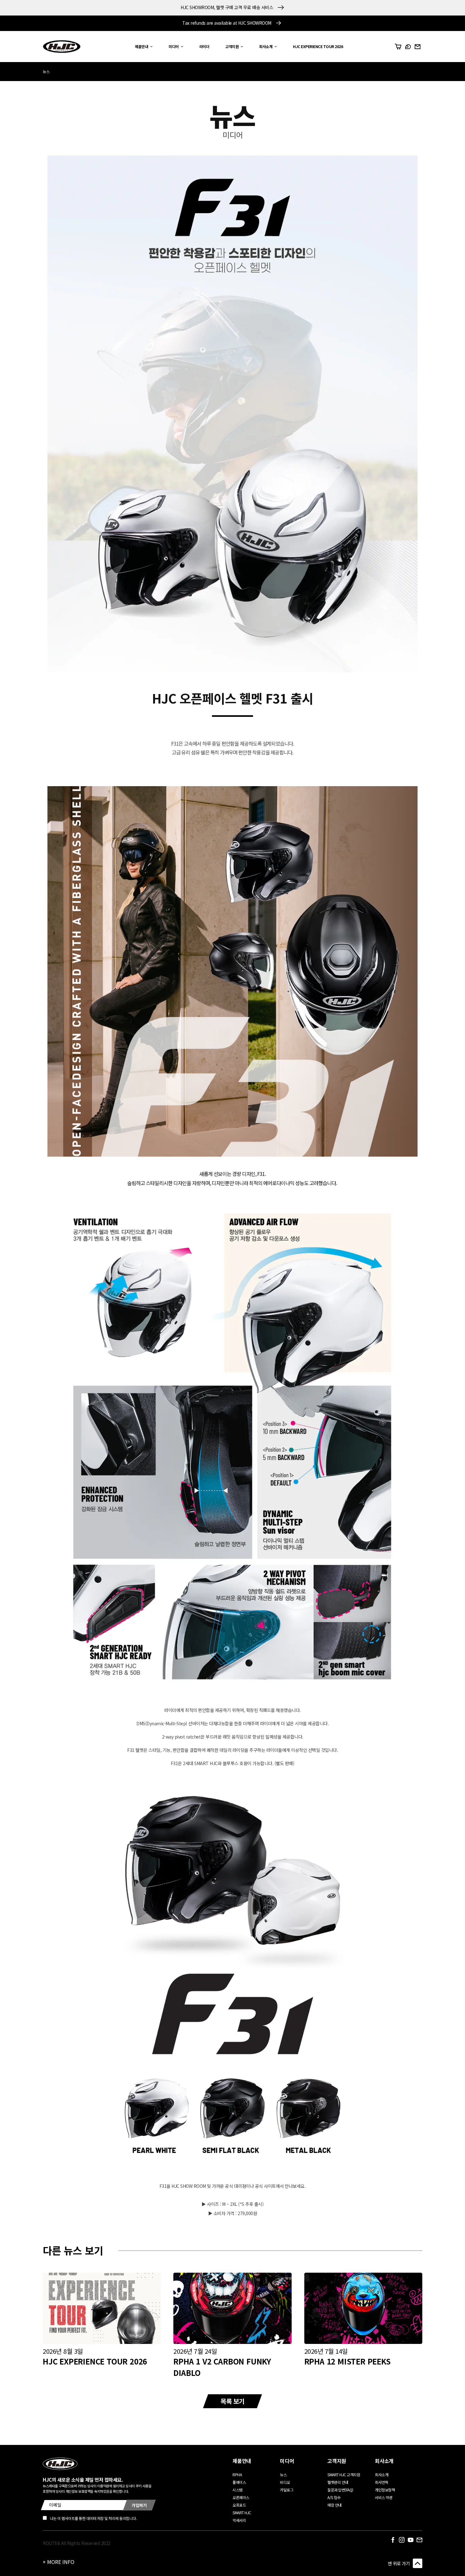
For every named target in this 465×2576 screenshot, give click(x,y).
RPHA (237, 2475)
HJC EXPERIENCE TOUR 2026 (95, 2361)
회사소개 (381, 2475)
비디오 (285, 2482)
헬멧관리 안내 (338, 2482)
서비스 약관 (384, 2497)
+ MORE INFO (59, 2562)
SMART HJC (242, 2513)
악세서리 (239, 2520)
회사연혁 (381, 2482)
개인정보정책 (385, 2490)
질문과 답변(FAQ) (340, 2490)
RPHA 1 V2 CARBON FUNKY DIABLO (222, 2367)
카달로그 (287, 2490)
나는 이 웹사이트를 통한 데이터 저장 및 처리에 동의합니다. (93, 2518)
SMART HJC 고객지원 (344, 2475)
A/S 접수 (334, 2497)
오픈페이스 (241, 2497)
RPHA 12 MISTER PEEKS (347, 2361)
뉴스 (46, 71)
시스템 (238, 2490)
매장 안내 (335, 2505)
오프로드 (239, 2505)
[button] (142, 47)
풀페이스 (239, 2482)
